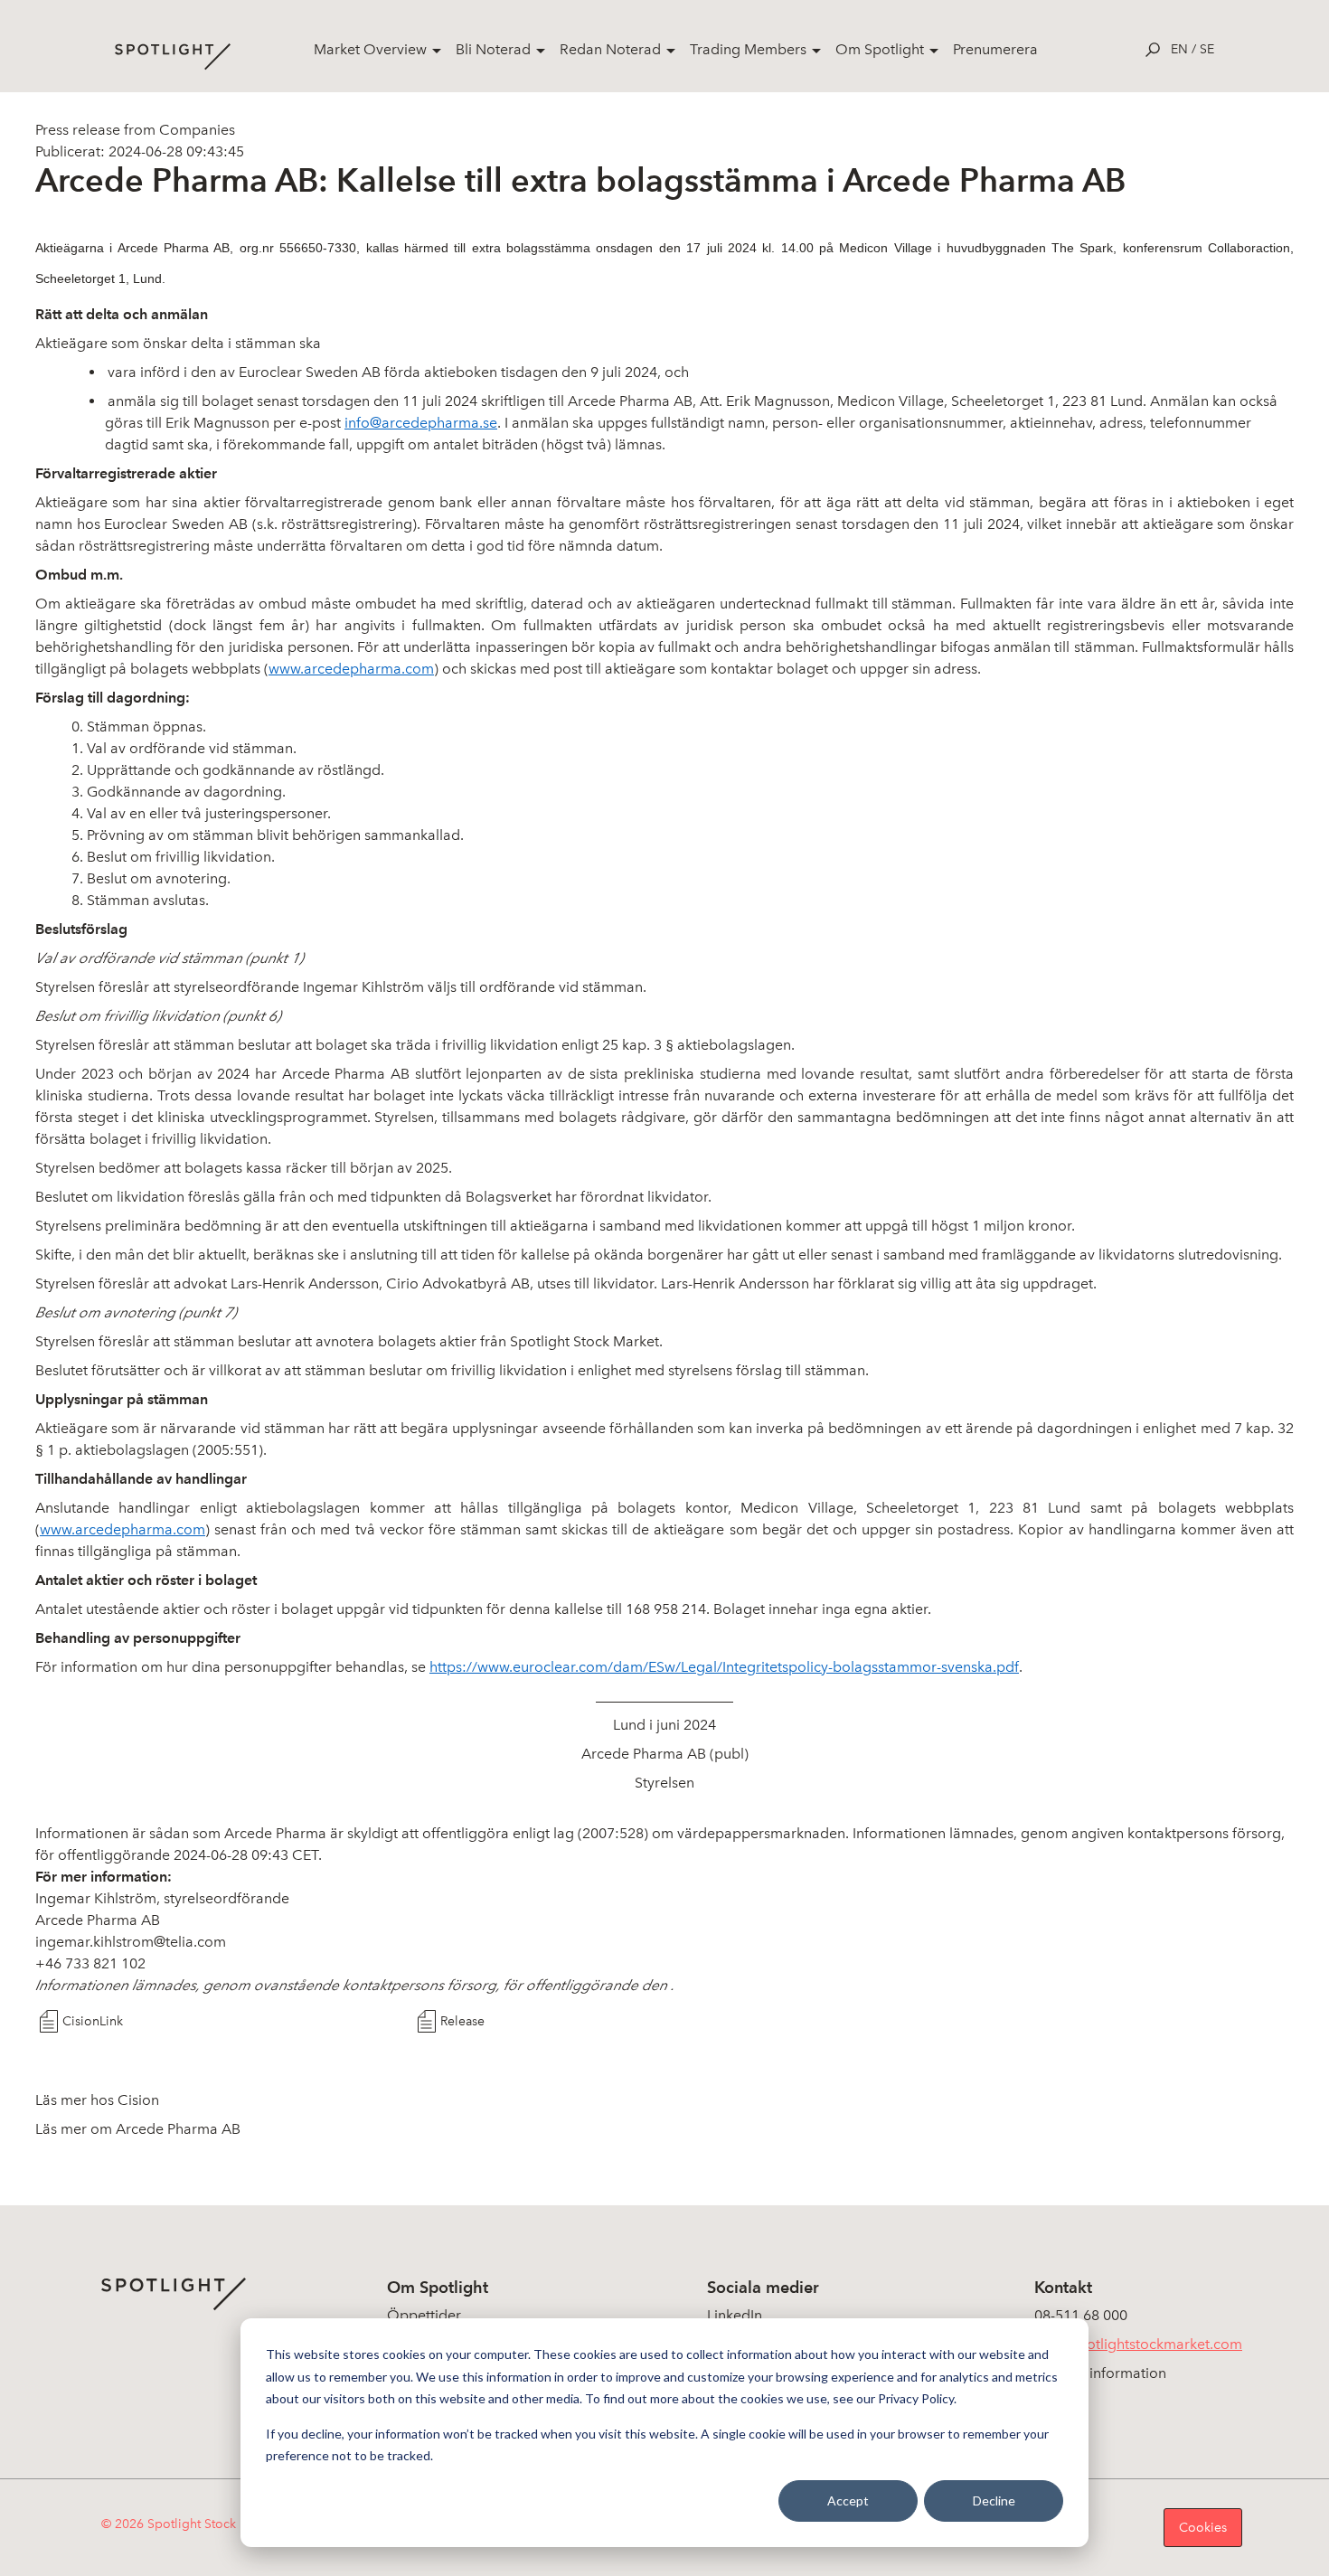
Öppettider (424, 2315)
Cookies (1203, 2528)
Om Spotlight (880, 49)
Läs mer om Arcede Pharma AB (138, 2129)
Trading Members (748, 49)
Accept (848, 2501)
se (1207, 49)
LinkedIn (735, 2315)
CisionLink (93, 2021)
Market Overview (370, 49)
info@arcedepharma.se (421, 423)
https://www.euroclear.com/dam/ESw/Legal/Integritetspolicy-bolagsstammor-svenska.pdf (724, 1667)
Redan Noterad (610, 49)
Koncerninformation (1100, 2373)
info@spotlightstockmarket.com (1138, 2344)
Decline (994, 2501)
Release (462, 2021)
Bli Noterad (493, 49)
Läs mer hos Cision (97, 2100)
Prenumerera (995, 49)
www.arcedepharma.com (351, 669)
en (1179, 49)
